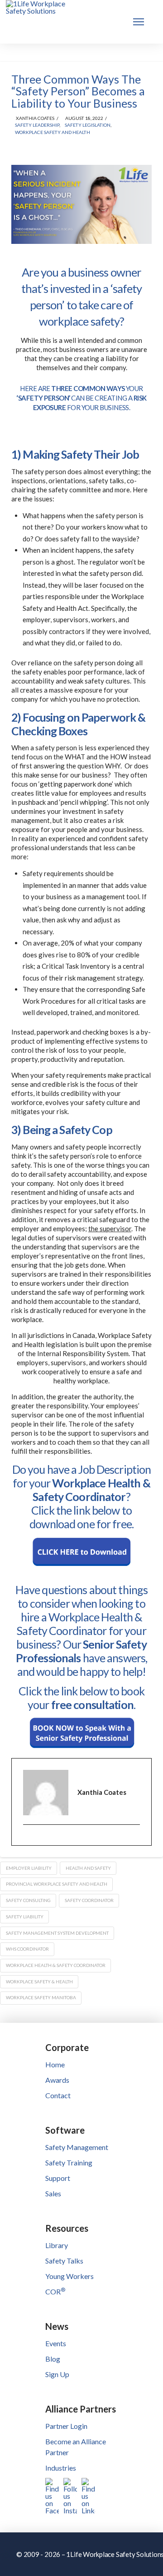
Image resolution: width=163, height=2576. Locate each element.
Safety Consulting (28, 1900)
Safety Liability (25, 1917)
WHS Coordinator (27, 1949)
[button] (139, 22)
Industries (61, 2468)
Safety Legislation (88, 125)
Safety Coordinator (89, 1900)
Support (58, 2178)
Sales (53, 2193)
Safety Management (77, 2147)
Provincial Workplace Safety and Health (57, 1884)
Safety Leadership (37, 125)
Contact (58, 2095)
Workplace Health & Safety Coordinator (56, 1965)
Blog (53, 2359)
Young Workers (70, 2276)
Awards (57, 2080)
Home (55, 2064)
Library (57, 2245)
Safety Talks (64, 2261)
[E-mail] (29, 1841)
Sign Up (57, 2374)
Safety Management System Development (57, 1933)
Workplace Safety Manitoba (41, 1997)
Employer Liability (29, 1868)
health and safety (88, 1868)
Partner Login (66, 2426)
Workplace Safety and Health (53, 132)
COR (55, 2291)
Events (56, 2343)
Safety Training (69, 2162)
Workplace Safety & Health (39, 1982)
